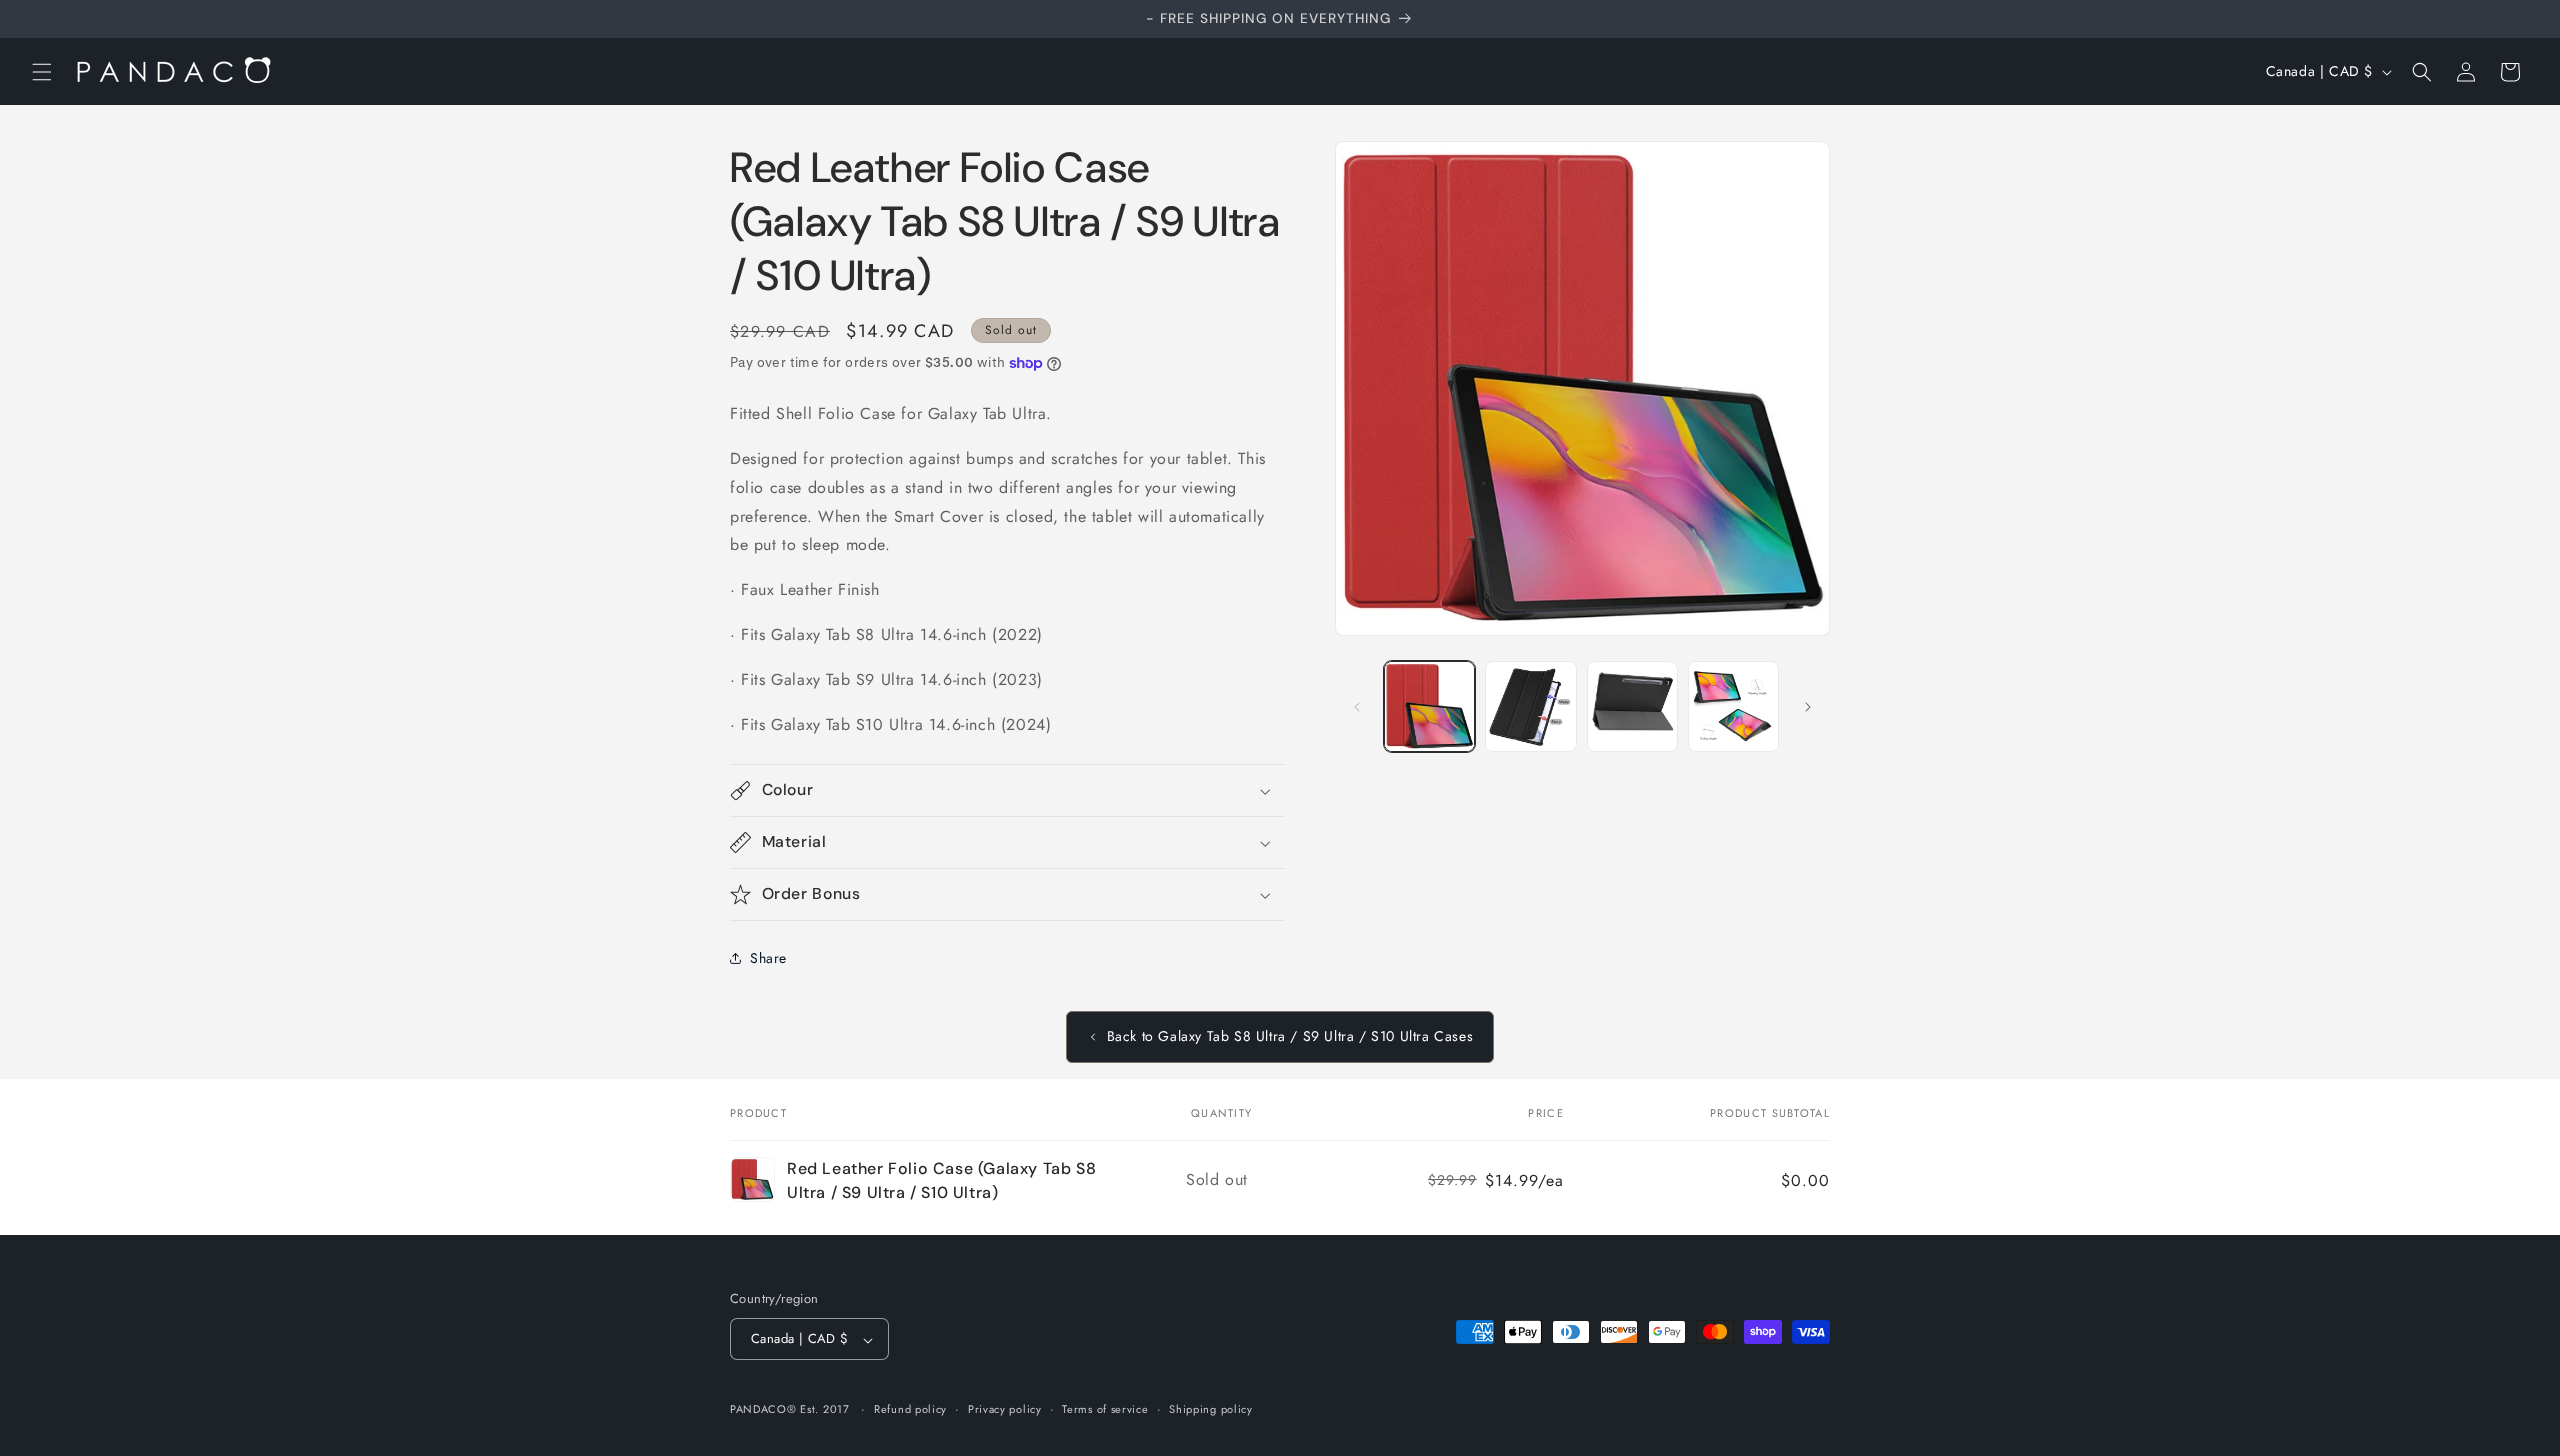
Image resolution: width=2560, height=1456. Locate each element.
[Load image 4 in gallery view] (1733, 706)
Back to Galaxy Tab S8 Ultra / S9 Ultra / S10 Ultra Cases (1290, 1036)
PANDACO (758, 1410)
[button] (42, 72)
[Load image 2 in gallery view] (1530, 706)
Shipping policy (1211, 1409)
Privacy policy (1005, 1409)
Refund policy (910, 1409)
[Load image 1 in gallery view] (1429, 706)
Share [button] (768, 958)
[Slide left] (1357, 707)
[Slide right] (1808, 707)
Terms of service (1105, 1409)
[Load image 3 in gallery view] (1632, 706)
